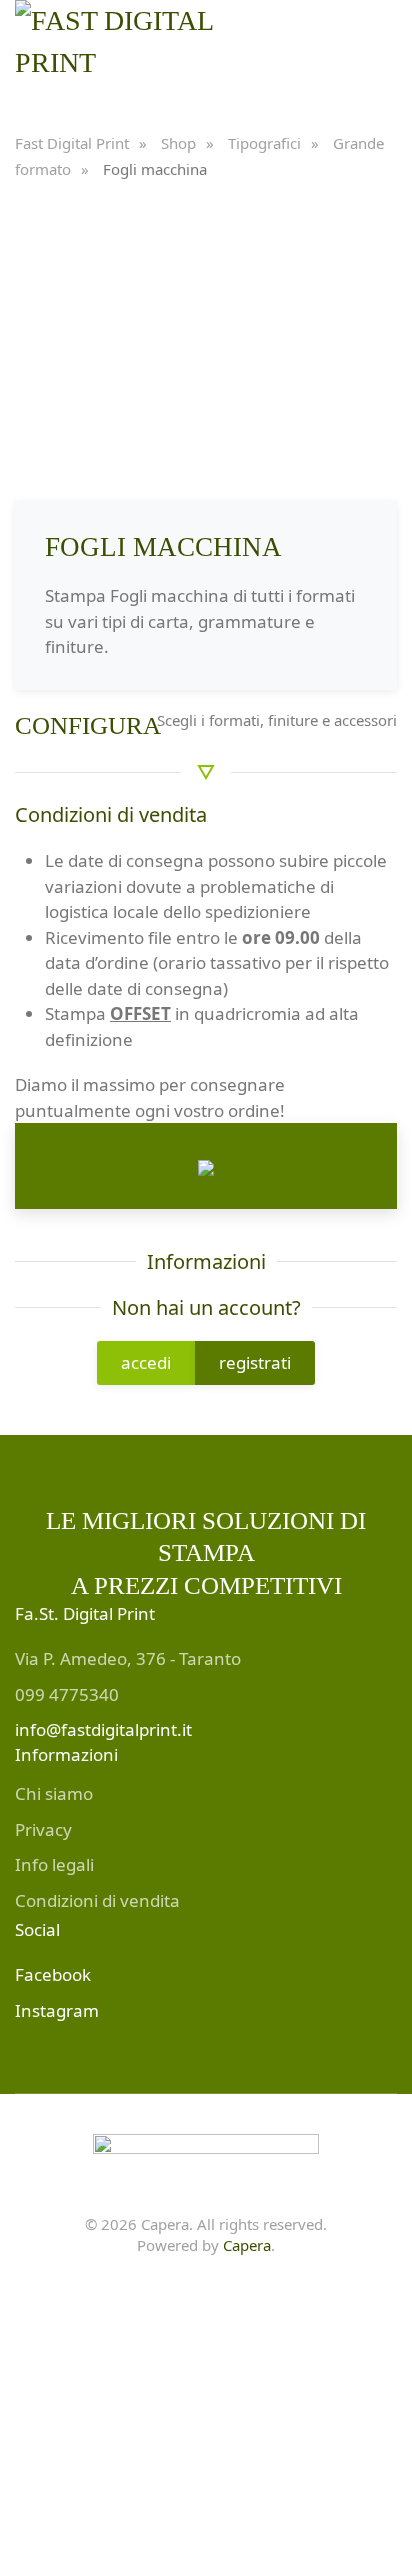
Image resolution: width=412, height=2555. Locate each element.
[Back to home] (142, 45)
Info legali (54, 1864)
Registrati (221, 2422)
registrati (255, 1362)
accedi (146, 1362)
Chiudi (341, 2422)
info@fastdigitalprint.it (103, 1729)
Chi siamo (54, 1793)
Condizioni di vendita (97, 1900)
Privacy (43, 1829)
